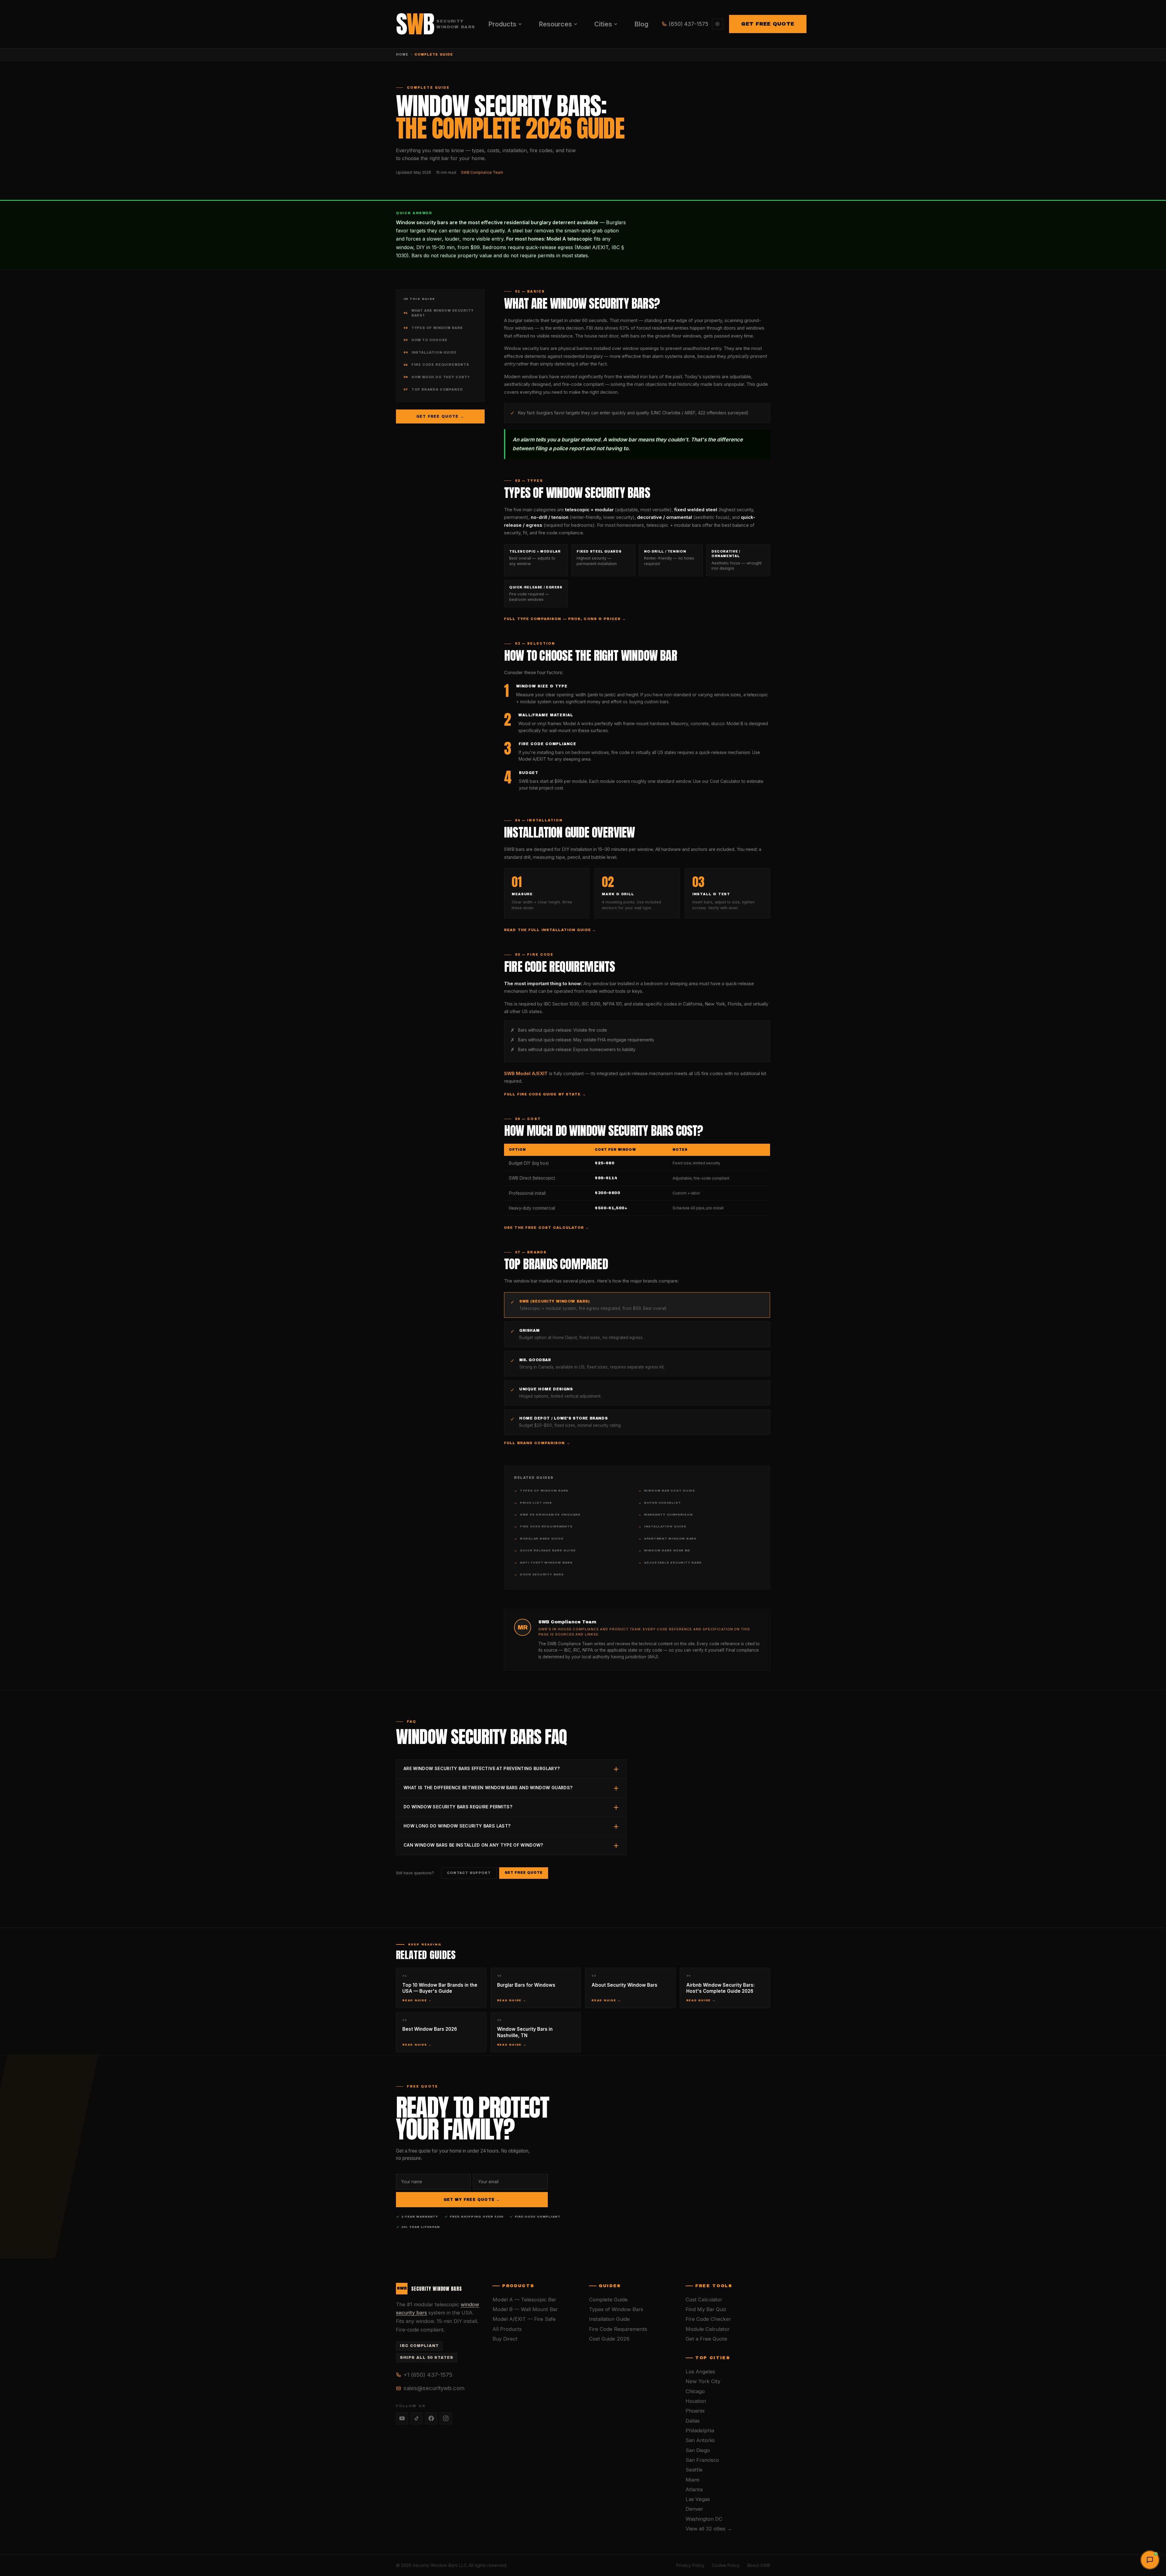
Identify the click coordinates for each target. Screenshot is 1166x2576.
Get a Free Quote (706, 2339)
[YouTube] (402, 2418)
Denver (694, 2509)
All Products (507, 2329)
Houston (696, 2401)
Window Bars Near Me (664, 1550)
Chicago (695, 2391)
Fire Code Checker (708, 2319)
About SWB (759, 2565)
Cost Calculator (704, 2300)
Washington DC (704, 2519)
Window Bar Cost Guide (667, 1491)
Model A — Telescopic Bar (524, 2300)
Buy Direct (505, 2339)
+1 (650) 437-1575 (428, 2375)
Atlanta (694, 2489)
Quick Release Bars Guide (545, 1550)
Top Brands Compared (433, 390)
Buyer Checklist (660, 1503)
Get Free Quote (768, 24)
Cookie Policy (726, 2565)
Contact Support (469, 1873)
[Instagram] (446, 2418)
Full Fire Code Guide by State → (545, 1094)
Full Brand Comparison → (537, 1443)
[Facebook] (431, 2418)
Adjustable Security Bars (670, 1563)
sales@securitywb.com (434, 2388)
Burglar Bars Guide (539, 1539)
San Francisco (702, 2460)
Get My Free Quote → (472, 2200)
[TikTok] (417, 2418)
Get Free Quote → (440, 416)
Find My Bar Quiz (706, 2309)
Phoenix (695, 2411)
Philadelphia (700, 2430)
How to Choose (426, 340)
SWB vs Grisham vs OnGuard (547, 1515)
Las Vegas (698, 2499)
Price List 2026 (533, 1503)
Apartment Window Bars (667, 1539)
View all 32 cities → (709, 2529)
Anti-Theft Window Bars (543, 1563)
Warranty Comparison (665, 1515)
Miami (692, 2480)
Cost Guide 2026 (609, 2339)
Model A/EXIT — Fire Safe (524, 2319)
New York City (703, 2381)
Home (402, 55)
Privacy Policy (690, 2565)
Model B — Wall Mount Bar (525, 2309)
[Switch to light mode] (718, 24)
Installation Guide (430, 353)
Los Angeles (700, 2372)
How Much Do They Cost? (437, 377)
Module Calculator (708, 2329)
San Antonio (700, 2440)
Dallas (693, 2421)
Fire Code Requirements (436, 365)
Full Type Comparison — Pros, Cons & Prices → (565, 619)
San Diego (698, 2450)
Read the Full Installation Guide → (550, 930)
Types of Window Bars (433, 328)
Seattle (694, 2470)
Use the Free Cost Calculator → (547, 1228)
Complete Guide (608, 2300)
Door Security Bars (539, 1574)
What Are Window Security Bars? (439, 313)
